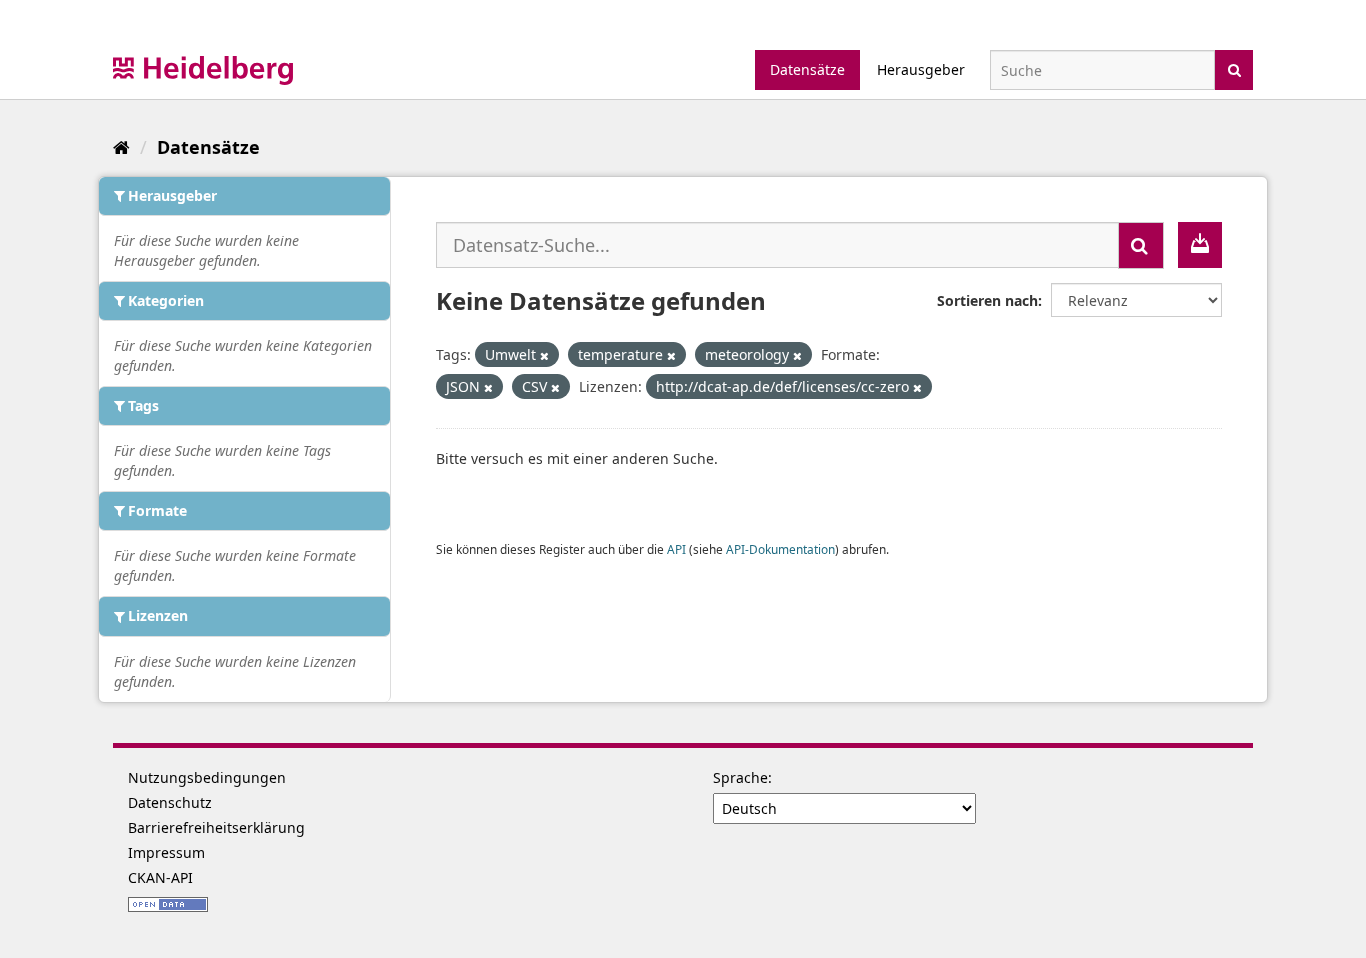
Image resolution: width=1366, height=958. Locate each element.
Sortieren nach (987, 300)
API (676, 549)
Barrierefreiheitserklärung (216, 827)
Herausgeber (921, 69)
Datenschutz (170, 802)
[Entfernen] (544, 355)
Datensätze (807, 69)
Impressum (166, 852)
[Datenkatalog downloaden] (1200, 245)
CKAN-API (160, 877)
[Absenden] (1234, 68)
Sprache (740, 777)
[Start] (121, 147)
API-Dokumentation (780, 549)
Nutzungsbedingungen (207, 777)
